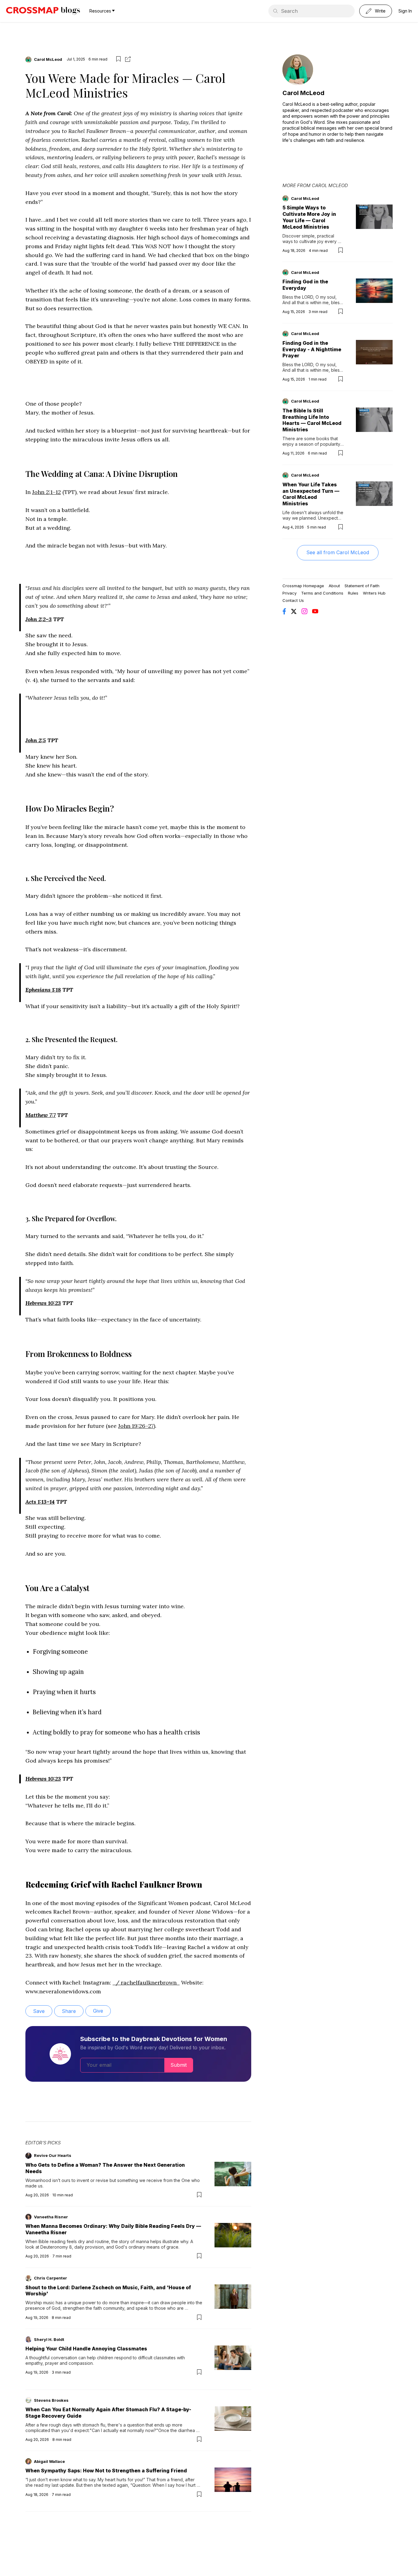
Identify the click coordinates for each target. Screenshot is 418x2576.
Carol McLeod (48, 59)
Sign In (405, 11)
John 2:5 (36, 740)
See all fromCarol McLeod (338, 552)
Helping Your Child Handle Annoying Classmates (86, 2349)
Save (39, 2011)
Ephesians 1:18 (43, 990)
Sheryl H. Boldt (49, 2339)
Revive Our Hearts (53, 2155)
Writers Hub (374, 593)
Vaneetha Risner (51, 2217)
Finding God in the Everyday (305, 285)
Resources (100, 11)
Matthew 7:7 (41, 1115)
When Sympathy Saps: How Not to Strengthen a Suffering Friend (106, 2471)
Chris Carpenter (50, 2278)
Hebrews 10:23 (43, 1303)
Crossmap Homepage (303, 586)
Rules (353, 593)
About (334, 586)
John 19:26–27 (136, 1426)
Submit (179, 2065)
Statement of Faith (362, 586)
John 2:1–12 (47, 492)
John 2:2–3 (39, 619)
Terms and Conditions (322, 593)
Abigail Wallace (49, 2461)
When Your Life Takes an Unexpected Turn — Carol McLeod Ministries (311, 494)
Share (69, 2011)
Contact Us (293, 600)
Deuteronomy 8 (56, 2247)
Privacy (289, 593)
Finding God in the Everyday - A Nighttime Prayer (312, 349)
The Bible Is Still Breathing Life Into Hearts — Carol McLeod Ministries (312, 420)
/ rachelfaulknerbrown (146, 1983)
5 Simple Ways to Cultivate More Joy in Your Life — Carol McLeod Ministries (309, 217)
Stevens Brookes (51, 2400)
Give (98, 2011)
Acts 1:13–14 (40, 1502)
